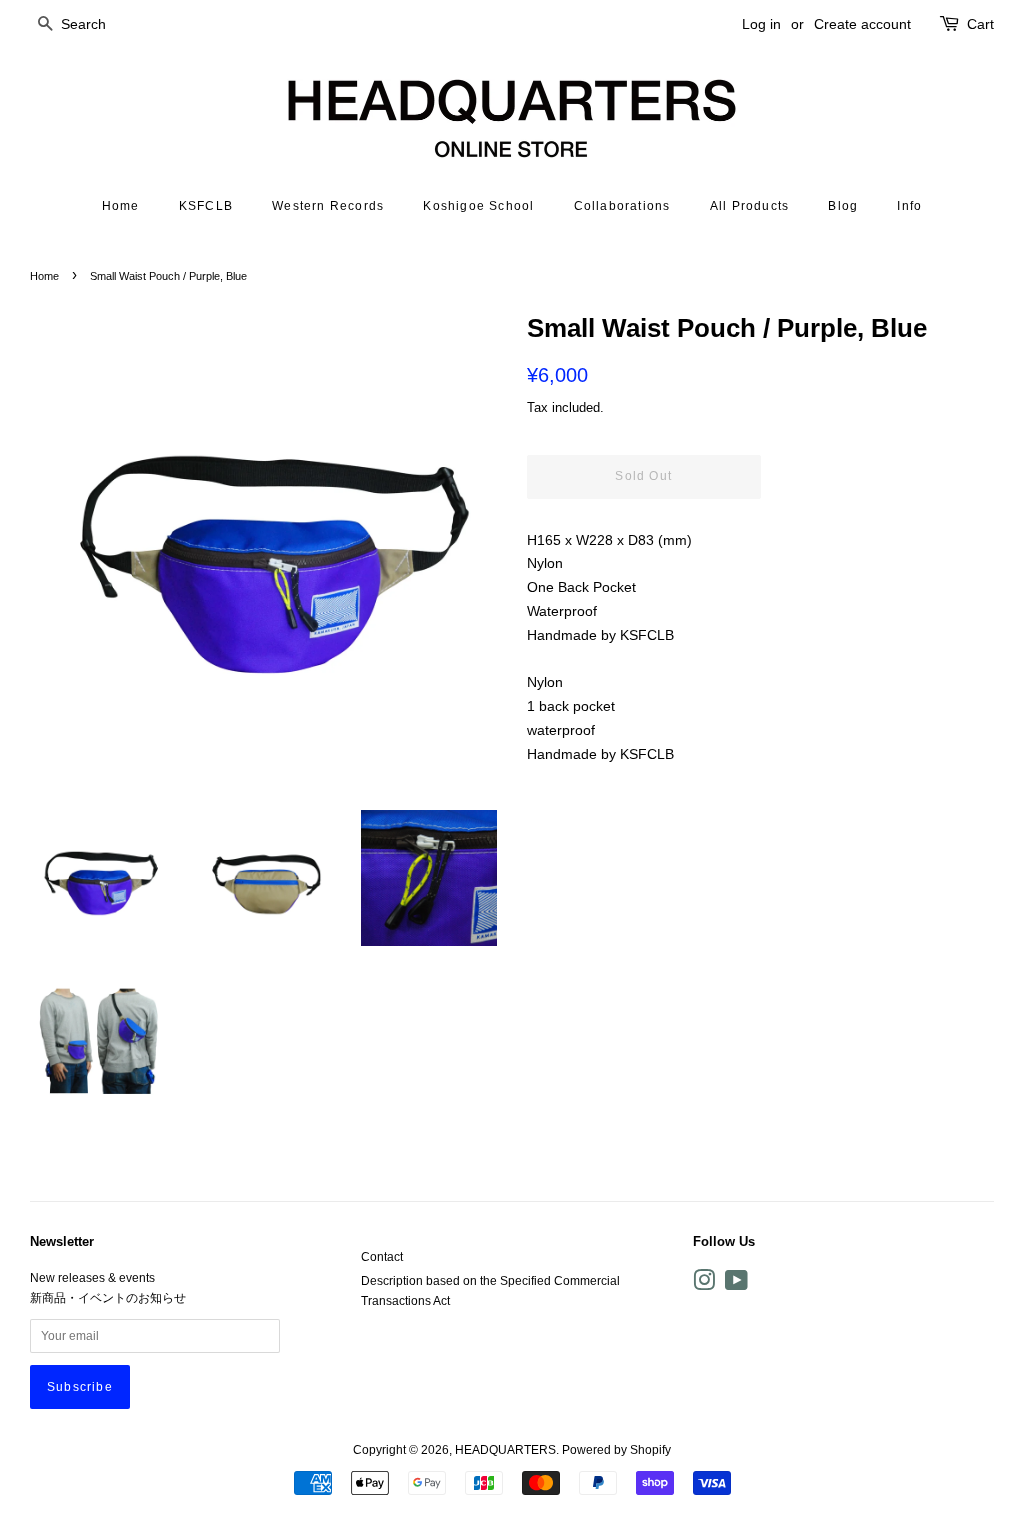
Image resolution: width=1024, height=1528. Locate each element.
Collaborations (622, 206)
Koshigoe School (478, 206)
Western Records (328, 206)
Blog (843, 206)
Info (909, 206)
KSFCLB (206, 206)
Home (121, 206)
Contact (382, 1257)
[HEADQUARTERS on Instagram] (704, 1285)
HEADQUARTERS (505, 1450)
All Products (749, 206)
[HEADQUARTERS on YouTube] (736, 1285)
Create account (862, 24)
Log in (761, 24)
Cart (980, 24)
